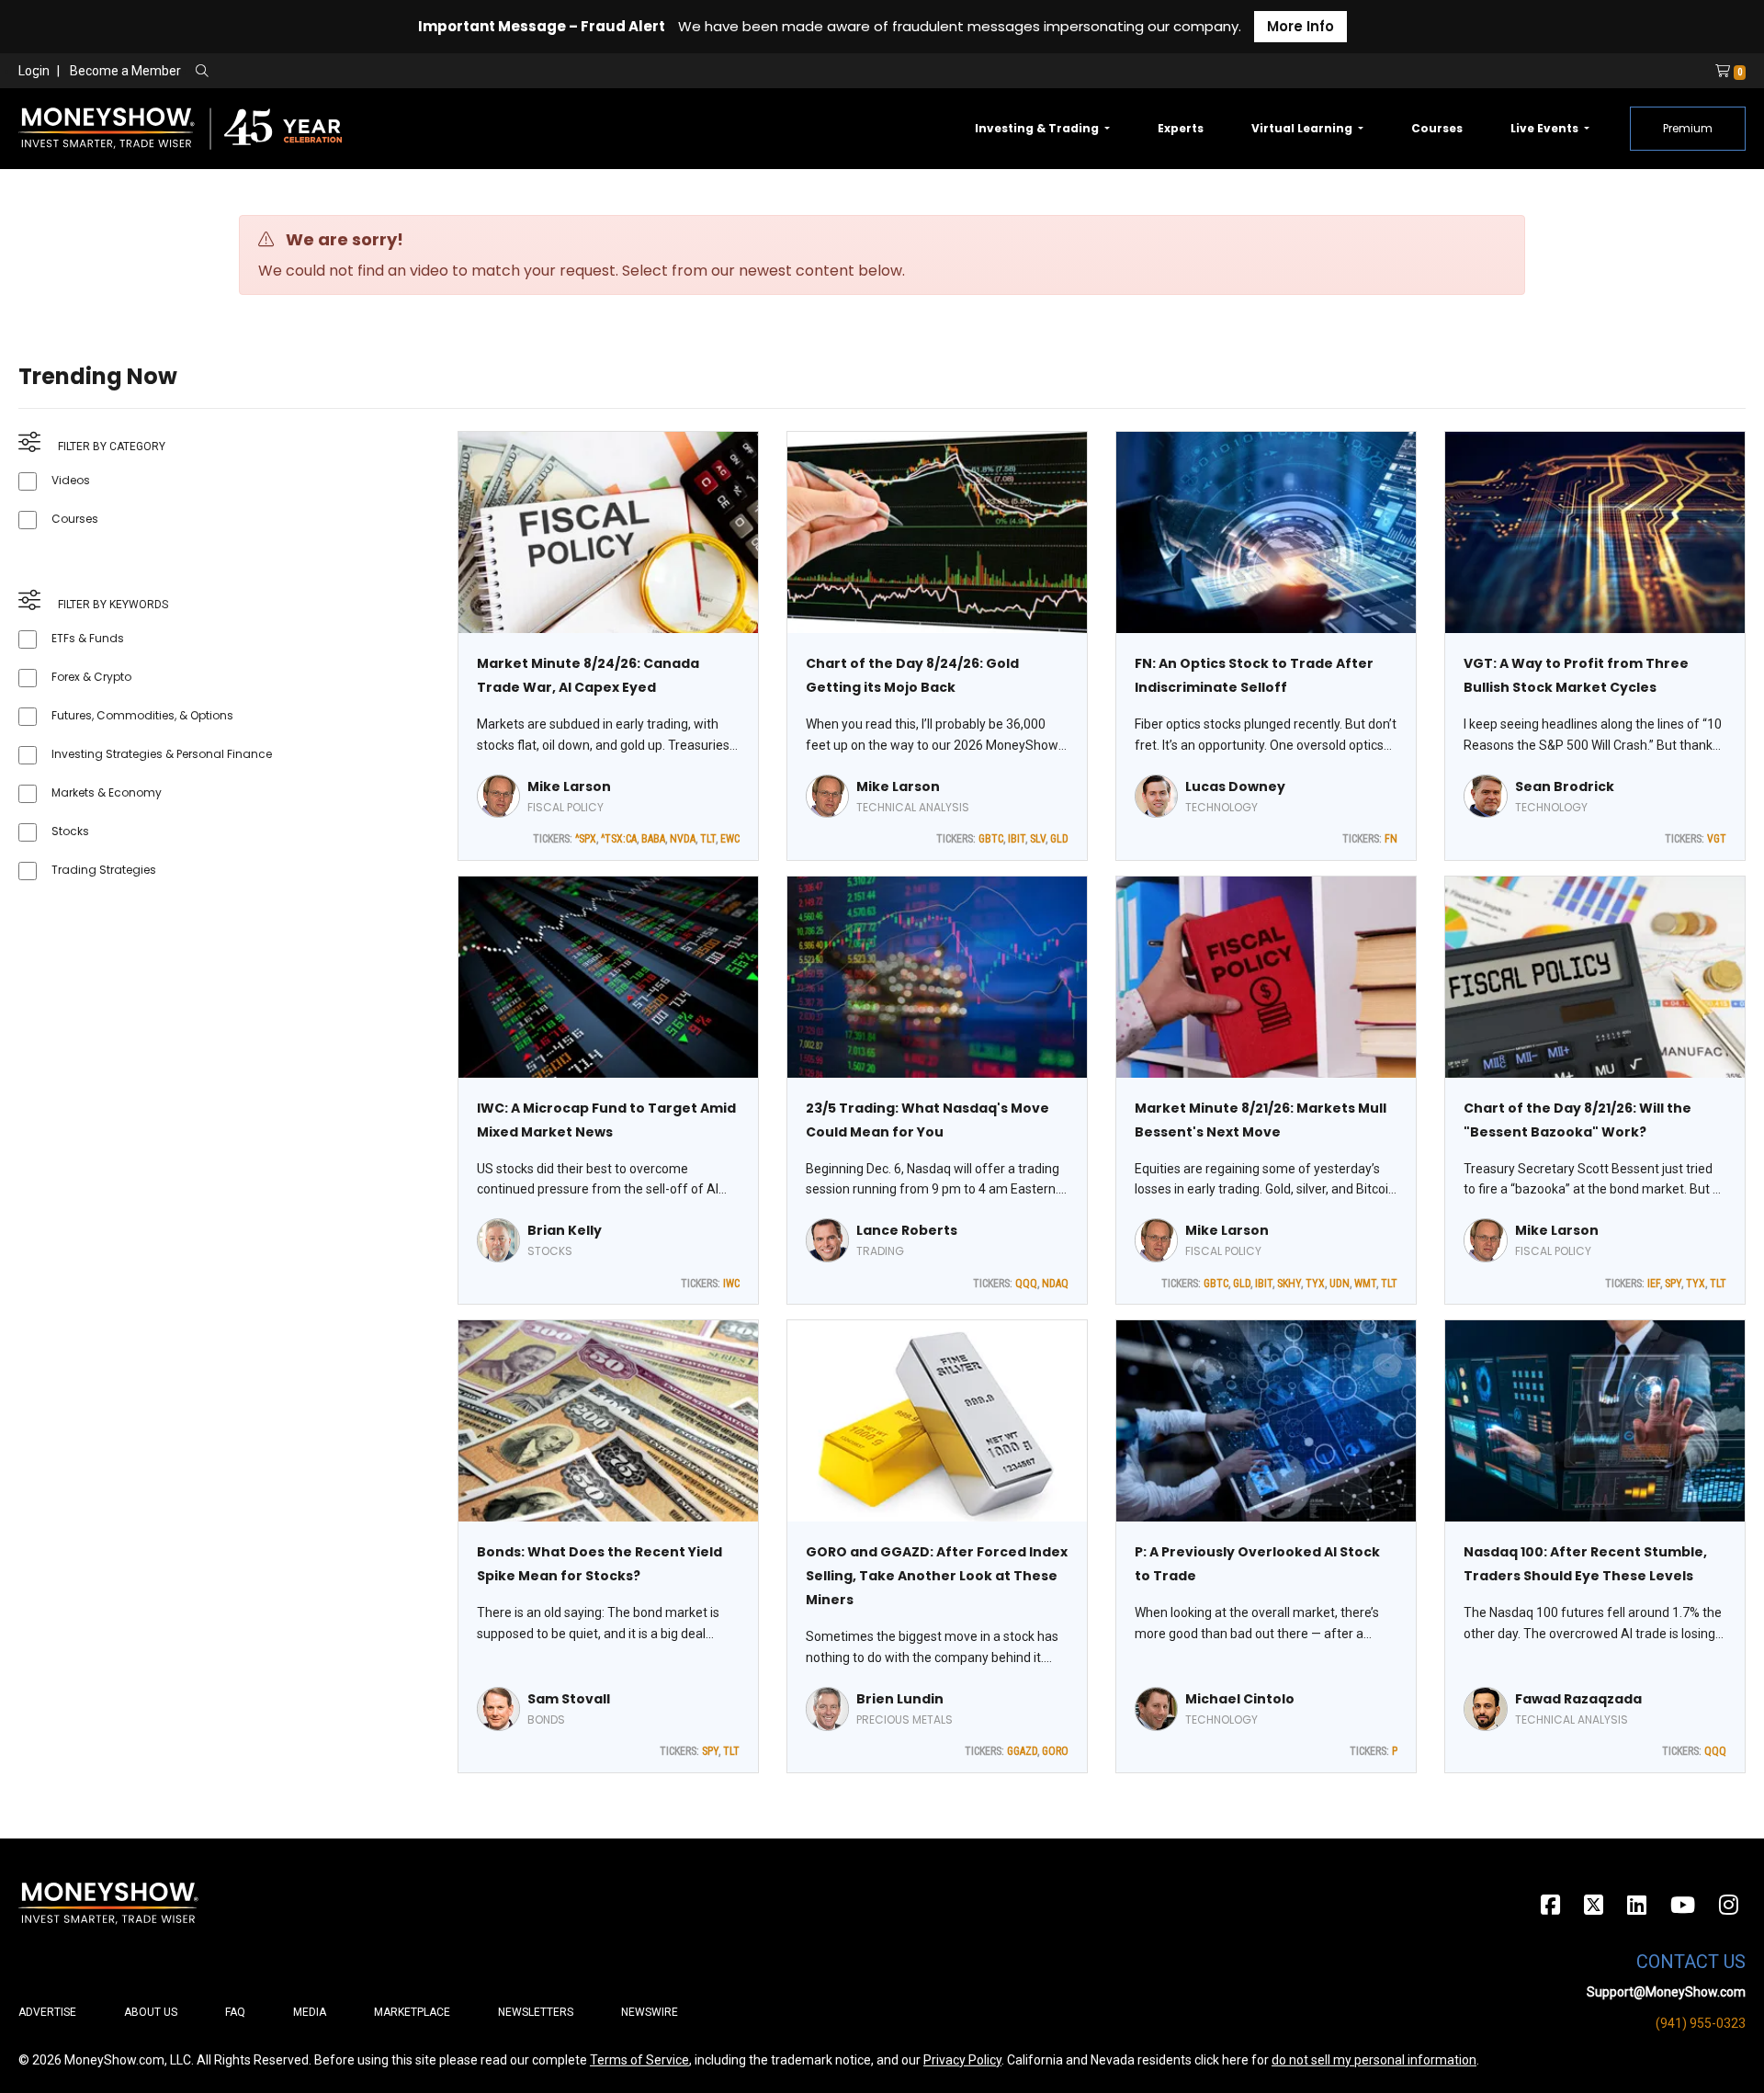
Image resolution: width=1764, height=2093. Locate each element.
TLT (708, 839)
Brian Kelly (565, 1230)
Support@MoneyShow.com (1666, 1992)
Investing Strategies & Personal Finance (162, 754)
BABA (653, 839)
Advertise (47, 2012)
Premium (1688, 128)
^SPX (586, 839)
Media (310, 2012)
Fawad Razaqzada (1578, 1699)
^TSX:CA (619, 839)
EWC (730, 839)
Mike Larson (569, 786)
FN (1391, 839)
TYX (1315, 1284)
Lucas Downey (1235, 786)
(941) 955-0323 (1701, 2023)
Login (34, 71)
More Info (1300, 26)
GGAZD (1022, 1751)
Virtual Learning (1303, 128)
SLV (1038, 839)
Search (400, 72)
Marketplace (412, 2012)
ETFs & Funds (88, 638)
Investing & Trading (1038, 128)
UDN (1340, 1284)
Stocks (70, 831)
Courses (1437, 128)
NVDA (683, 839)
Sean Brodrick (1565, 786)
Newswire (650, 2012)
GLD (1059, 839)
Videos (71, 480)
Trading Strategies (104, 870)
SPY (1673, 1284)
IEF (1654, 1284)
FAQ (235, 2012)
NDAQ (1055, 1284)
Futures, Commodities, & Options (142, 715)
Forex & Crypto (91, 677)
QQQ (1026, 1284)
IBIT (1017, 839)
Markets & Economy (107, 792)
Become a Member (125, 71)
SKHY (1289, 1284)
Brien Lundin (900, 1699)
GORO (1055, 1751)
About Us (151, 2012)
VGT (1717, 839)
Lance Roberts (907, 1230)
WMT (1365, 1284)
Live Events (1546, 128)
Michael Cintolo (1240, 1699)
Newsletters (536, 2012)
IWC (731, 1284)
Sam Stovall (569, 1699)
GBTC (991, 839)
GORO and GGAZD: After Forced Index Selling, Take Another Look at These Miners (937, 1576)
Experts (1181, 128)
